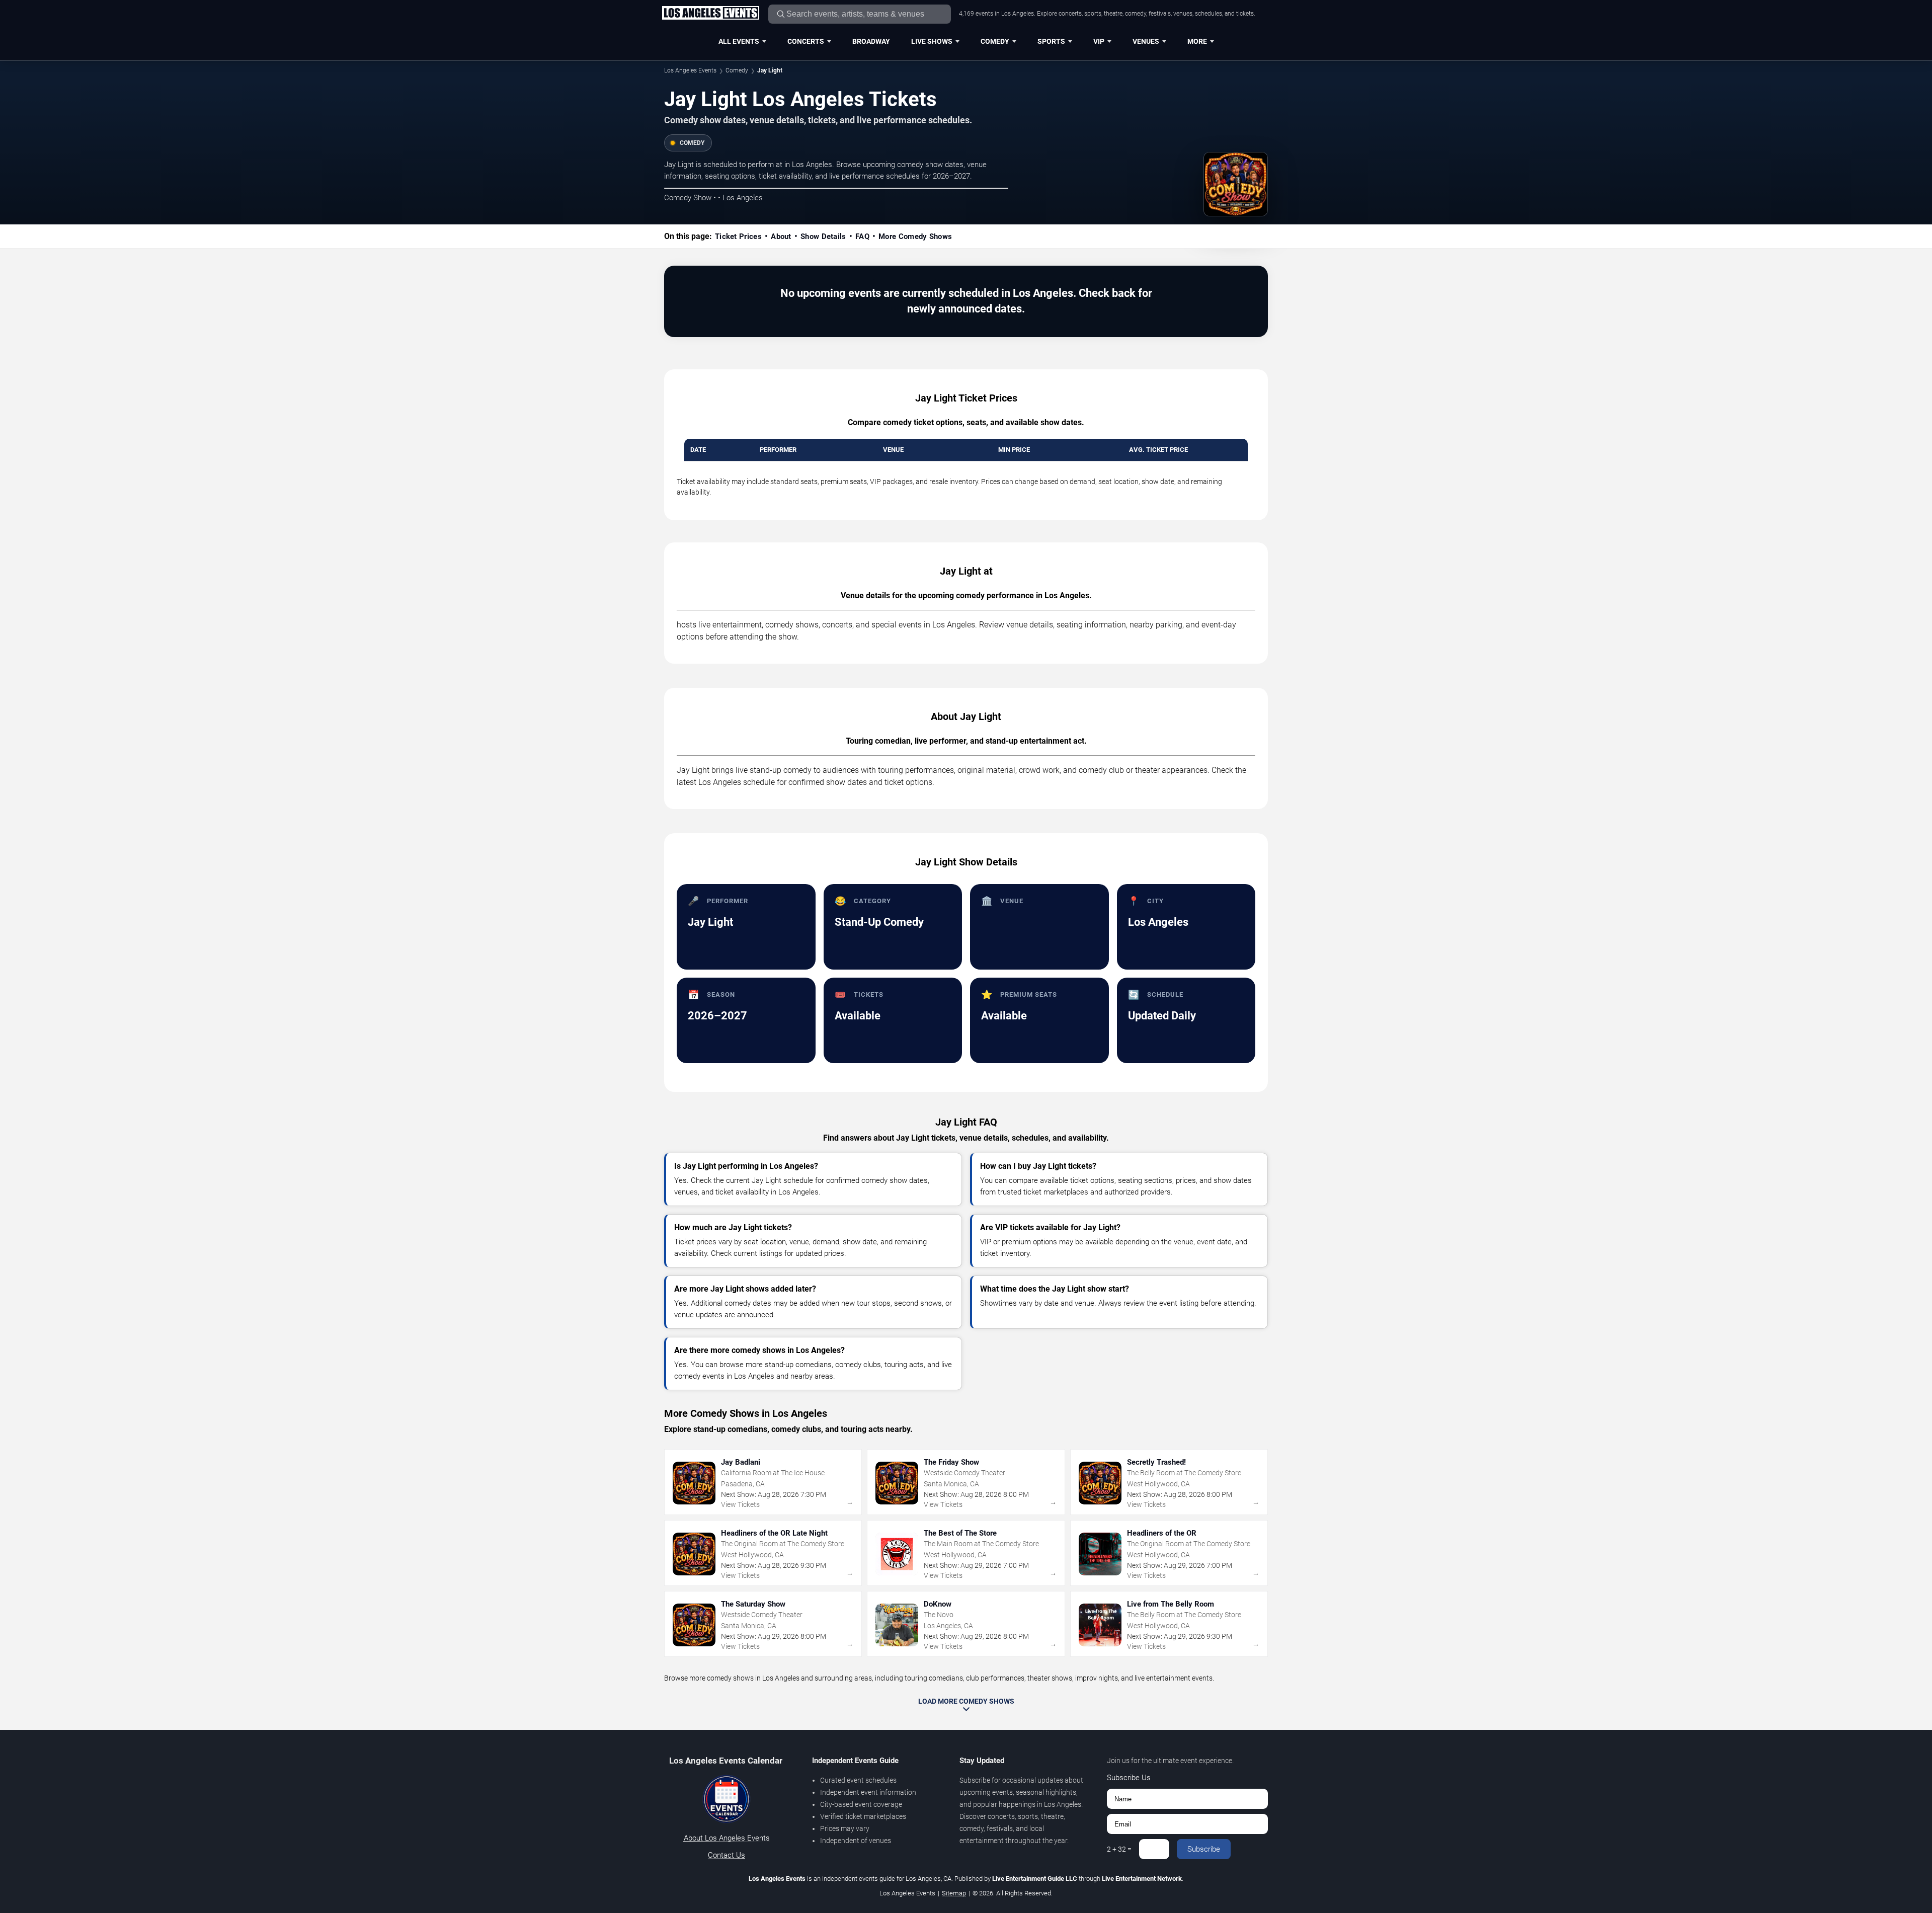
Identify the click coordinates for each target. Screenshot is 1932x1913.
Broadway (871, 41)
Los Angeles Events (690, 70)
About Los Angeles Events (727, 1838)
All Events (739, 41)
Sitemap (954, 1893)
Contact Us (727, 1855)
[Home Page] (710, 14)
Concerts (806, 41)
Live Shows (932, 41)
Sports (1051, 41)
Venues (1146, 41)
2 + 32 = (1119, 1849)
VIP (1099, 41)
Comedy (995, 41)
